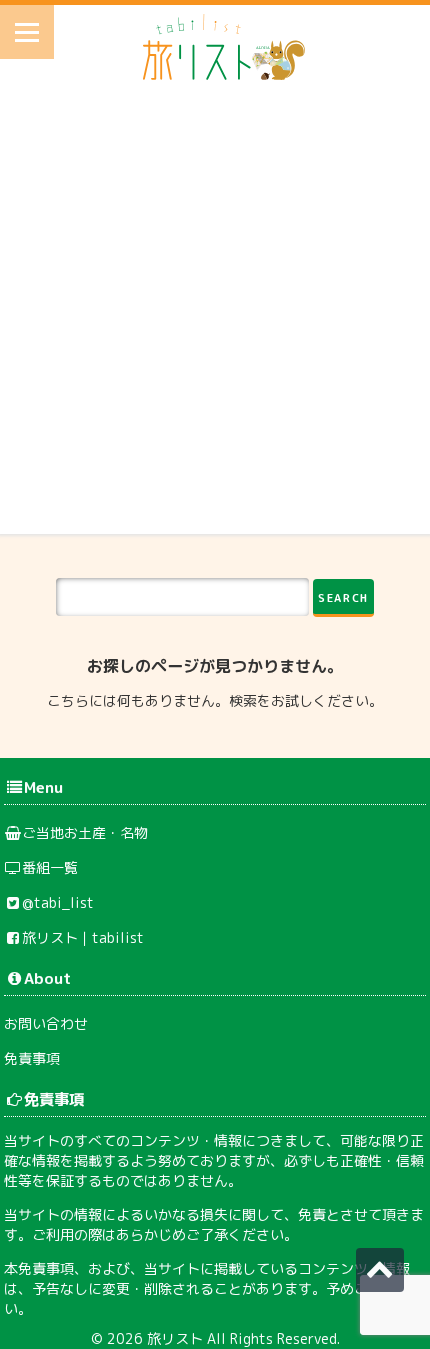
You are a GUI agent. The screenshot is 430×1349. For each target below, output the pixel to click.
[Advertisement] (215, 319)
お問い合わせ (46, 1023)
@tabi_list (58, 902)
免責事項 (32, 1058)
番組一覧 (50, 867)
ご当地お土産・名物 (85, 832)
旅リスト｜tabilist (83, 937)
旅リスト (175, 1338)
